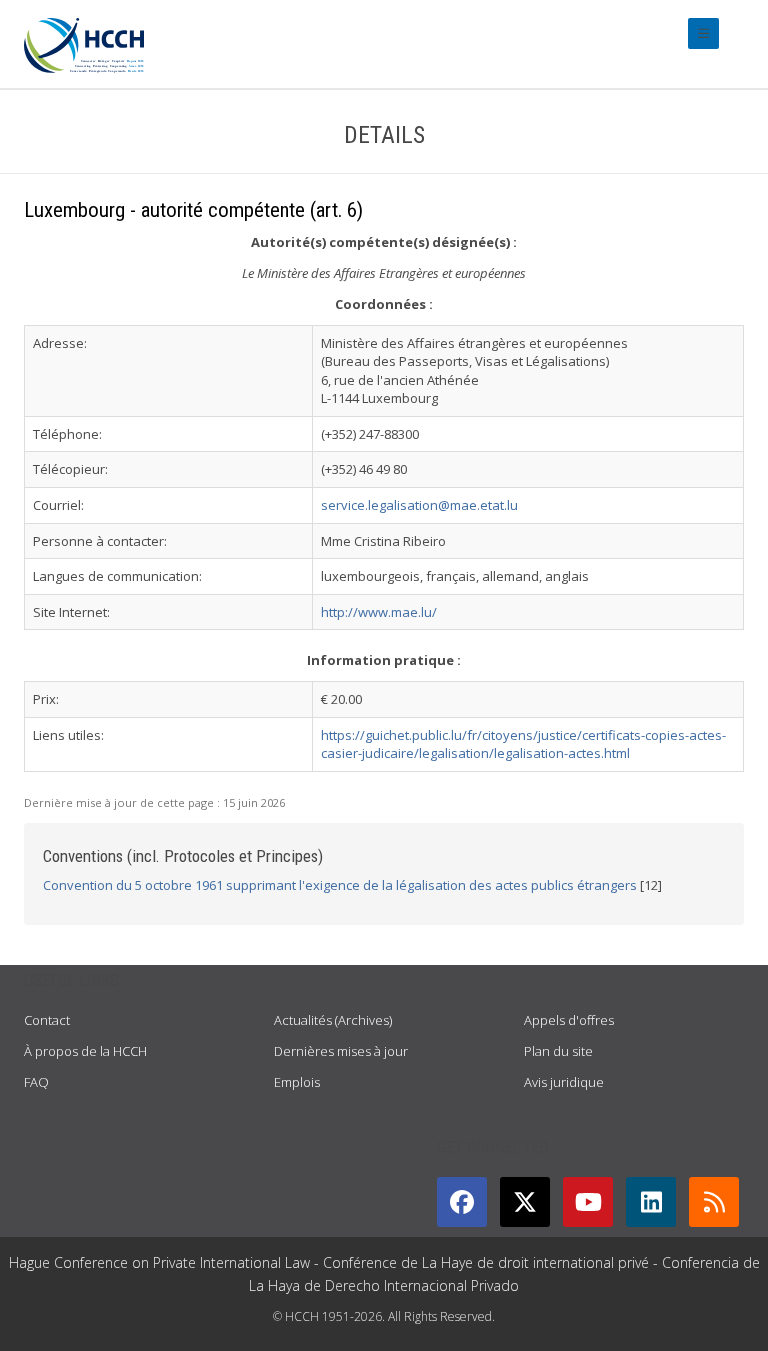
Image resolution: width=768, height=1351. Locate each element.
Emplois (297, 1082)
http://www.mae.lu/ (379, 612)
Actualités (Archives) (333, 1020)
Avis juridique (564, 1082)
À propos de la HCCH (85, 1051)
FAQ (36, 1082)
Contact (47, 1020)
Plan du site (558, 1051)
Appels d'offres (569, 1020)
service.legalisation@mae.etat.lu (419, 505)
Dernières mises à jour (341, 1051)
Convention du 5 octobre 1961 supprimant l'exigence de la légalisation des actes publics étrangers (340, 885)
